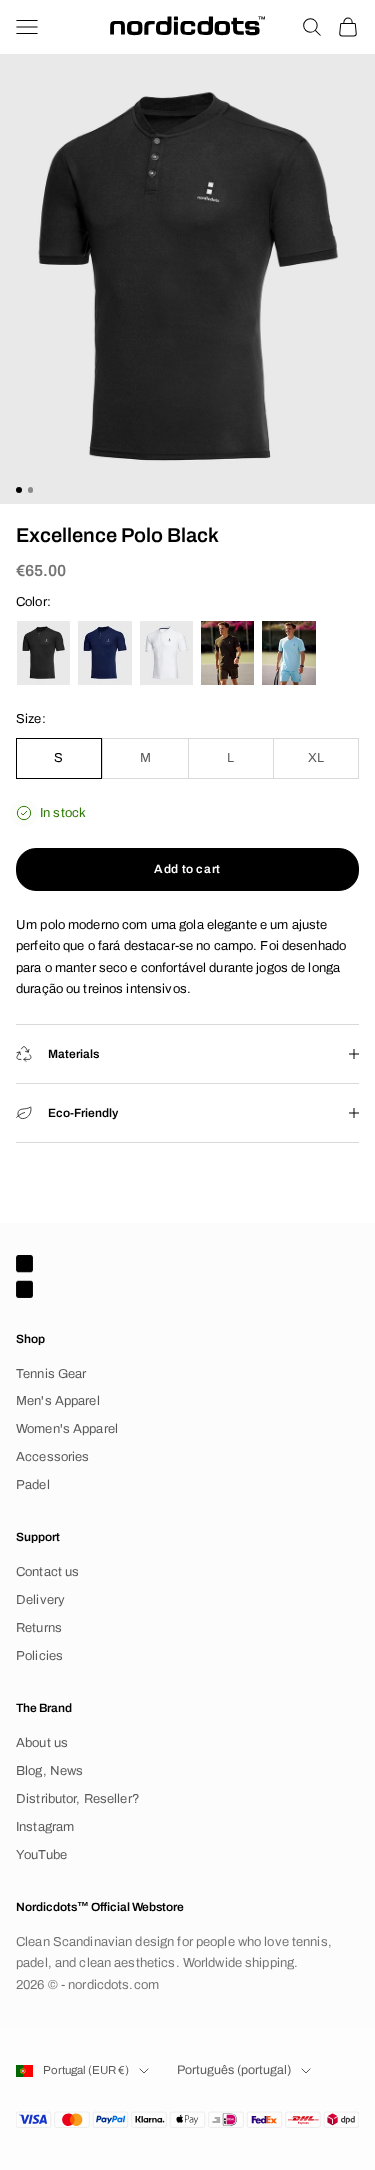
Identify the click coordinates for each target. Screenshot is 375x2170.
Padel (33, 1485)
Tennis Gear (51, 1374)
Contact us (47, 1572)
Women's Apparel (67, 1429)
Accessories (52, 1457)
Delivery (40, 1600)
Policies (39, 1656)
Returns (39, 1628)
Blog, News (49, 1771)
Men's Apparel (58, 1401)
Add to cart (187, 869)
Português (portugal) (234, 2070)
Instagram (45, 1827)
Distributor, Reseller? (78, 1799)
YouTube (41, 1855)
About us (42, 1743)
